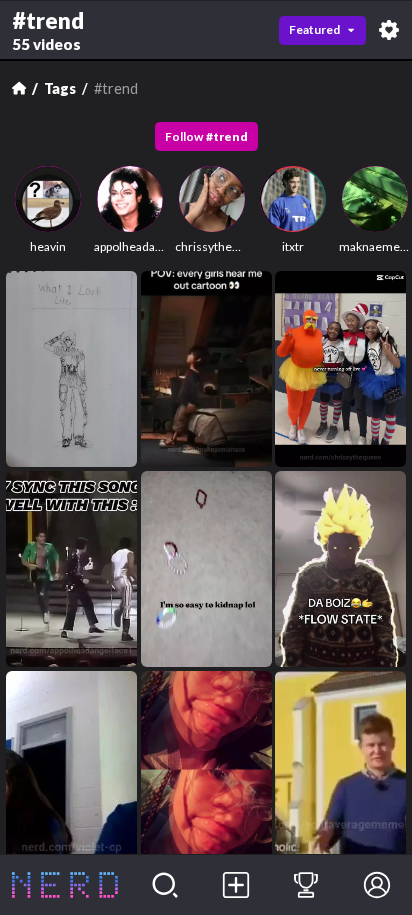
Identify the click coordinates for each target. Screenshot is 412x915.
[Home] (19, 88)
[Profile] (376, 885)
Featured (314, 29)
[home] (65, 885)
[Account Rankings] (306, 885)
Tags (60, 88)
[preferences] (389, 30)
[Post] (235, 885)
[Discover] (165, 885)
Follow (206, 136)
